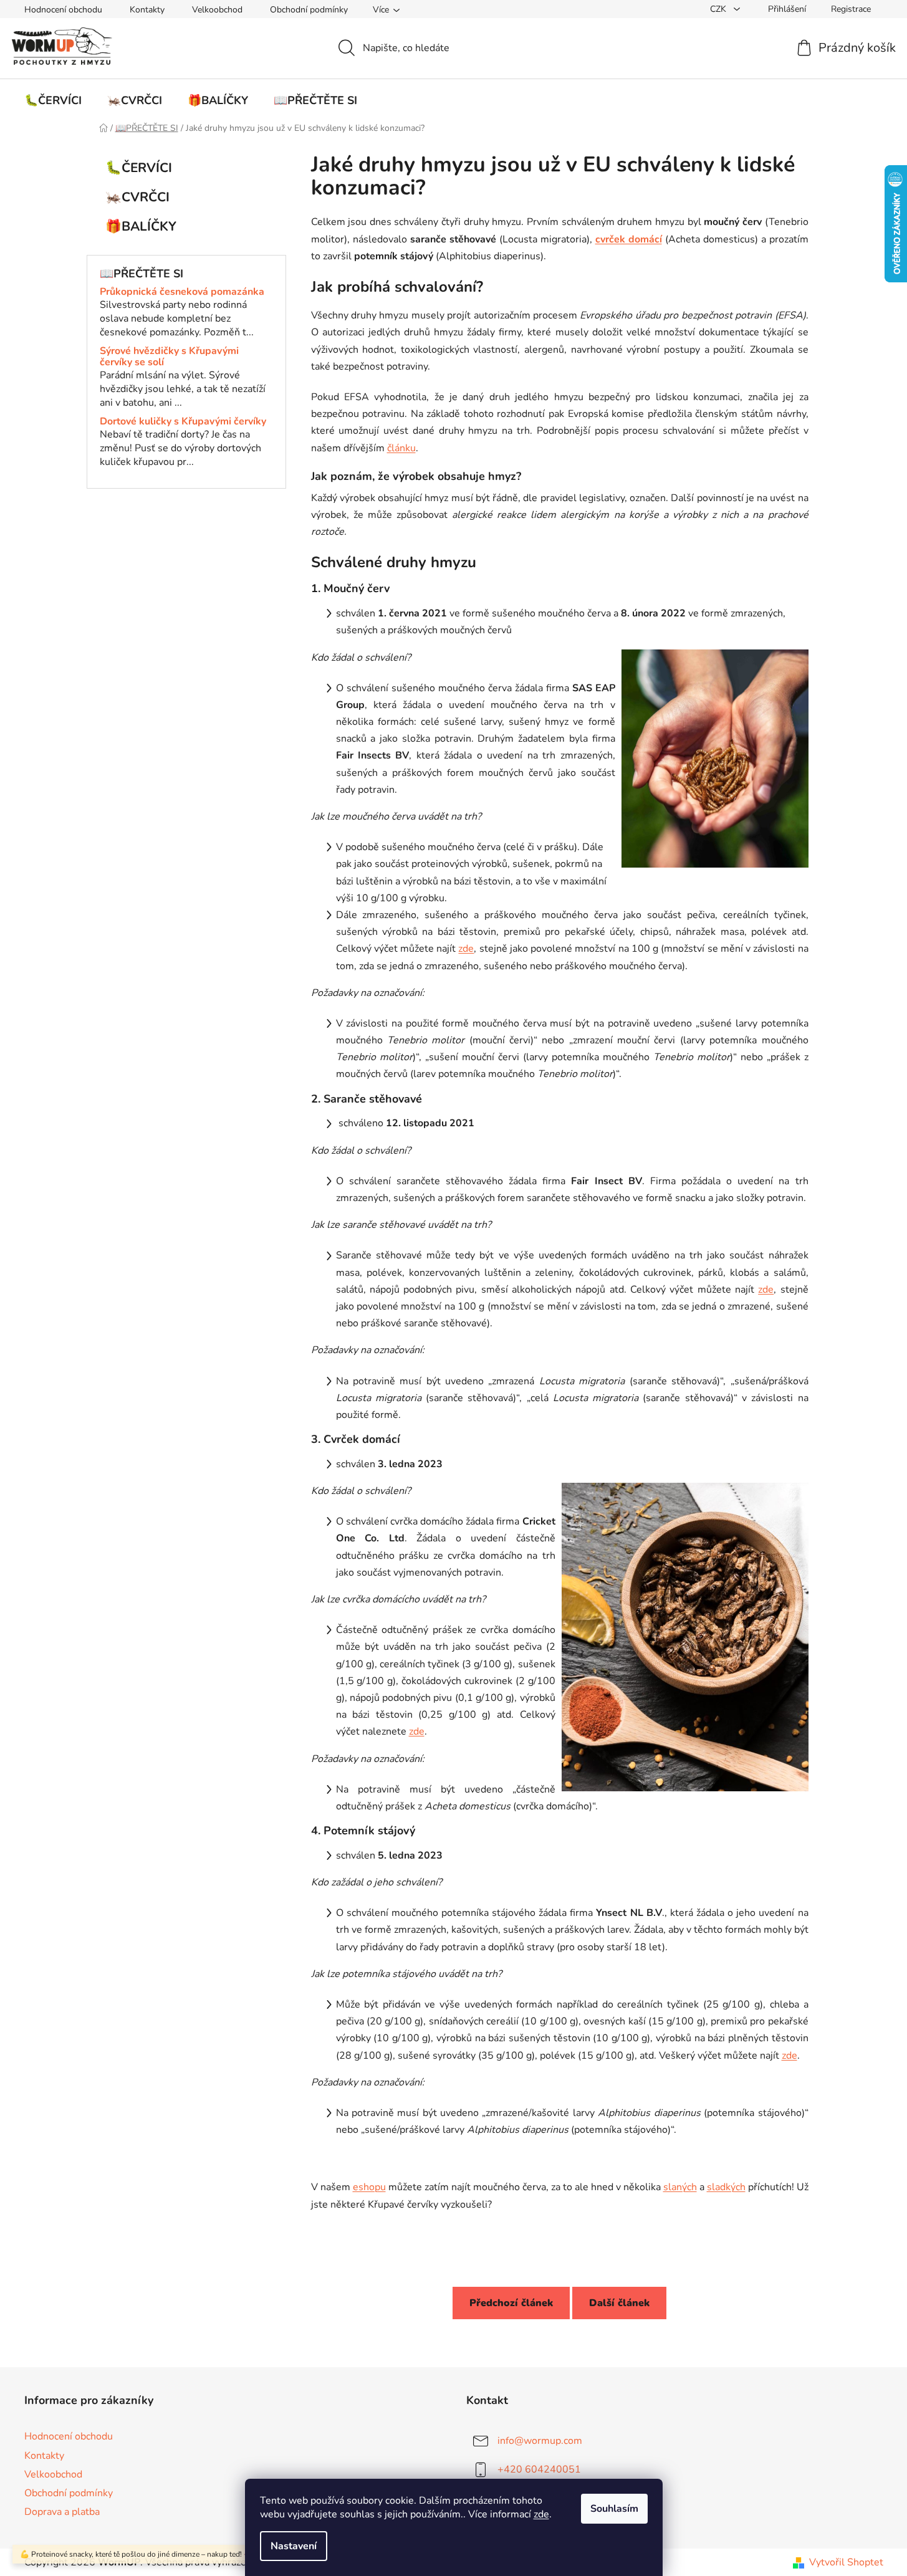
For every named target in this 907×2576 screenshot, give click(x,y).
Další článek (619, 2303)
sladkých (726, 2187)
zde (541, 2514)
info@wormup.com (540, 2441)
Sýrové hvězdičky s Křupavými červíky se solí (169, 357)
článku (401, 448)
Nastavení (294, 2546)
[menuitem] (53, 100)
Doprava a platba (62, 2512)
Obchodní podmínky (309, 10)
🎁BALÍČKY (141, 226)
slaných (680, 2187)
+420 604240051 (539, 2469)
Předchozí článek (511, 2303)
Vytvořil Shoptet (846, 2562)
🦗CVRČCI (137, 197)
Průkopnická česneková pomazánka (182, 292)
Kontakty (147, 10)
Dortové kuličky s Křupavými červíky (183, 422)
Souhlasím (614, 2509)
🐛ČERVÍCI (139, 168)
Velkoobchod (217, 10)
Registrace (851, 9)
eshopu (369, 2187)
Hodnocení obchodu (63, 10)
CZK (719, 9)
